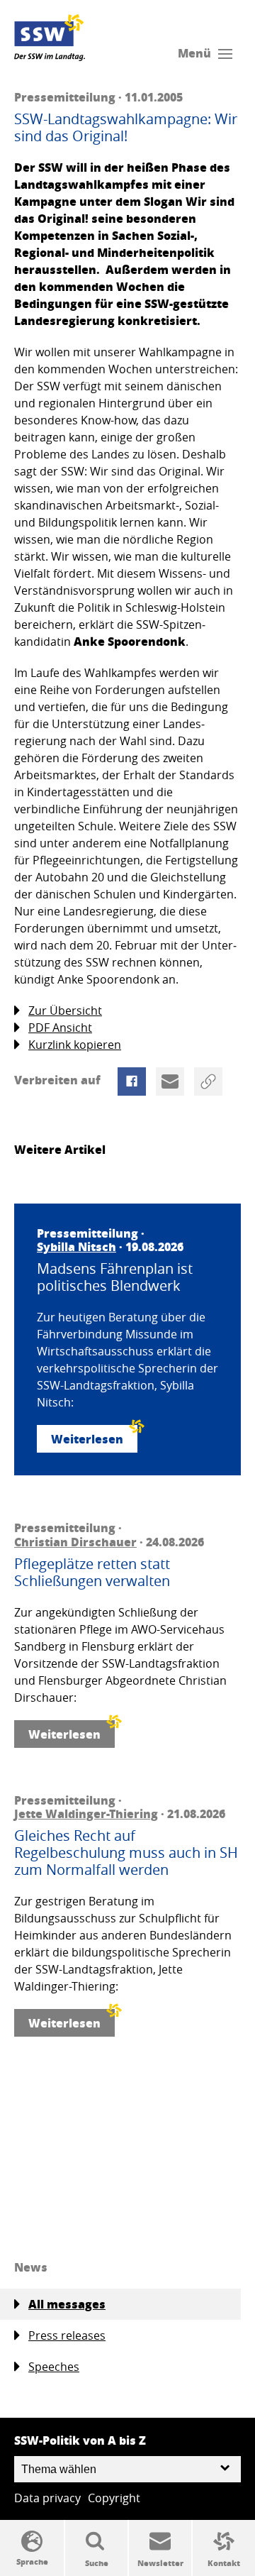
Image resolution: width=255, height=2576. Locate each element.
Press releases (67, 2335)
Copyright (114, 2498)
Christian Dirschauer (75, 1542)
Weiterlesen (87, 1439)
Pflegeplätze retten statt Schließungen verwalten (92, 1573)
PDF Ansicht (60, 1028)
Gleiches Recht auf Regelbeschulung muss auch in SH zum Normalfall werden (126, 1853)
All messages (67, 2304)
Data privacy (47, 2498)
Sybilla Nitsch (76, 1246)
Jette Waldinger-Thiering (86, 1813)
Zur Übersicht (65, 1011)
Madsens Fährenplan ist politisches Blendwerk (115, 1277)
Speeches (54, 2367)
